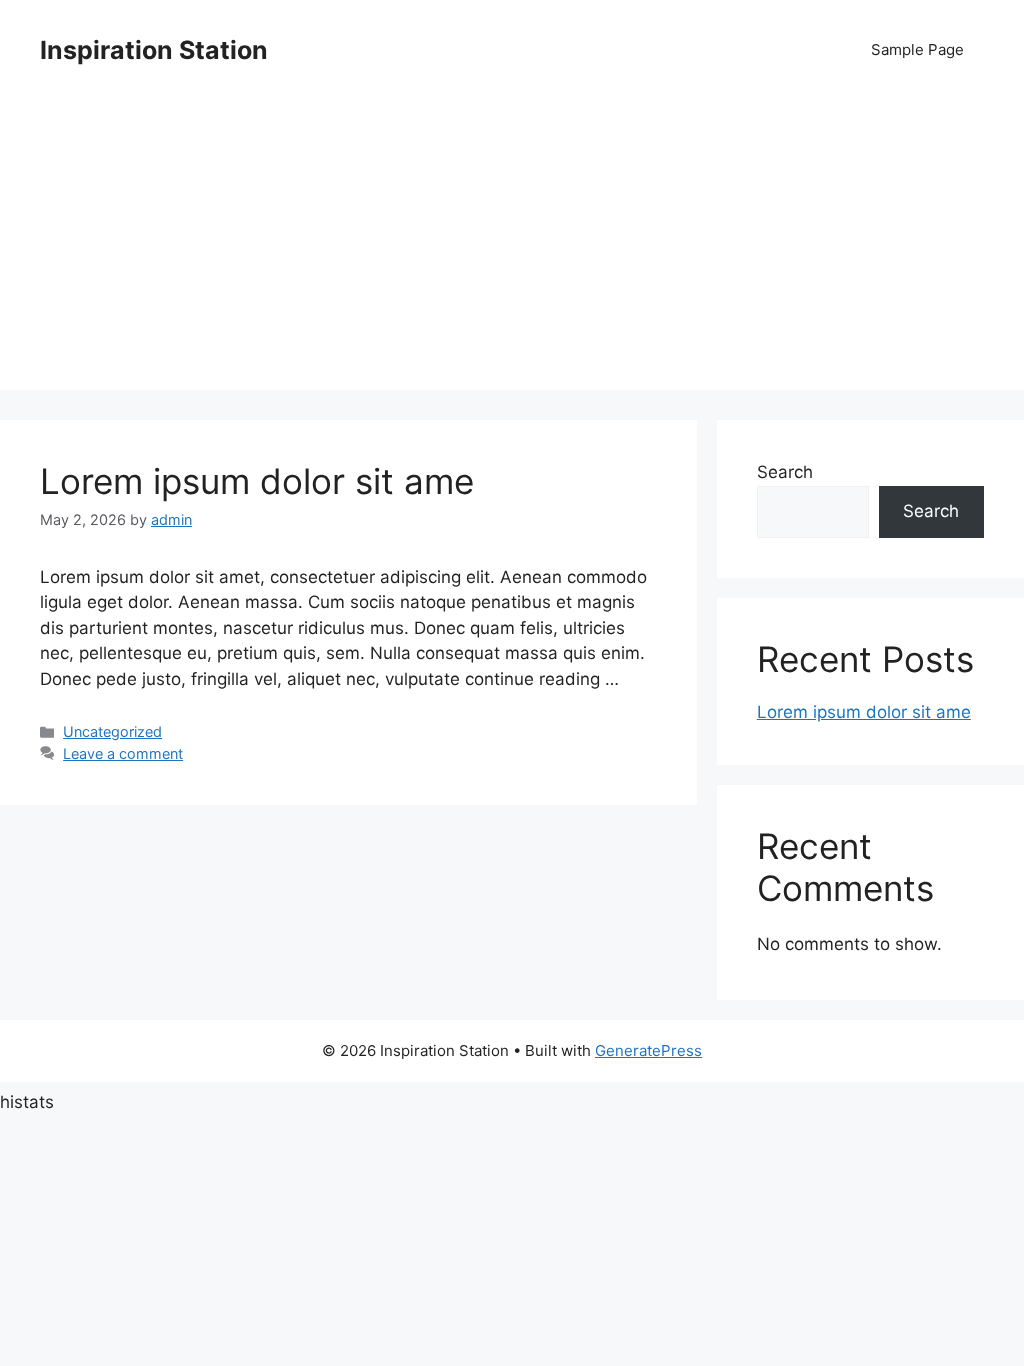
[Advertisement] (512, 250)
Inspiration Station (154, 50)
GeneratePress (648, 1050)
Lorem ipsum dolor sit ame (257, 481)
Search (785, 472)
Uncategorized (112, 731)
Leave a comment (123, 753)
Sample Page (917, 49)
